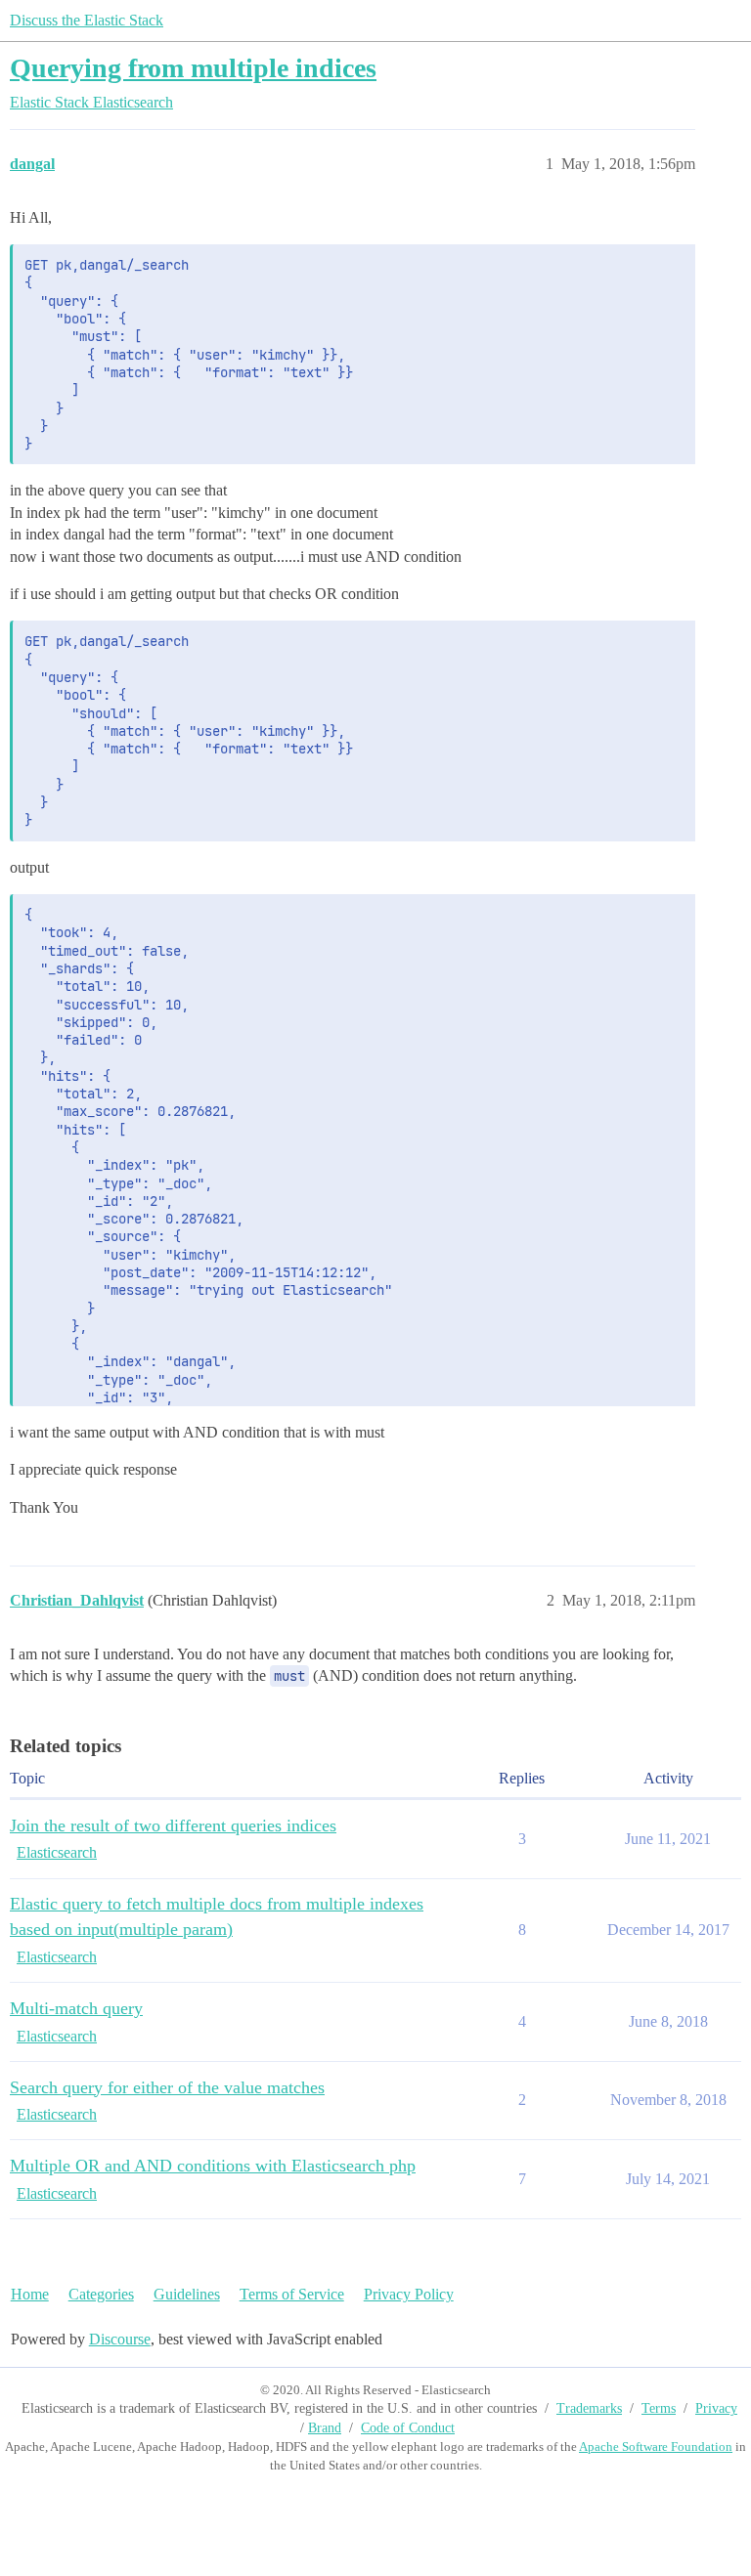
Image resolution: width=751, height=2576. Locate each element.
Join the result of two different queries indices (173, 1825)
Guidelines (187, 2294)
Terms (659, 2408)
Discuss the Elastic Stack (87, 20)
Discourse (120, 2339)
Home (30, 2294)
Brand (325, 2428)
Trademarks (589, 2408)
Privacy (716, 2408)
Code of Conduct (408, 2428)
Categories (101, 2294)
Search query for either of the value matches (167, 2087)
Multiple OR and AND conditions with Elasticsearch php (213, 2166)
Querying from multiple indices (193, 68)
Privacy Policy (409, 2294)
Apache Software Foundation (656, 2447)
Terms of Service (292, 2294)
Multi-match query (76, 2008)
